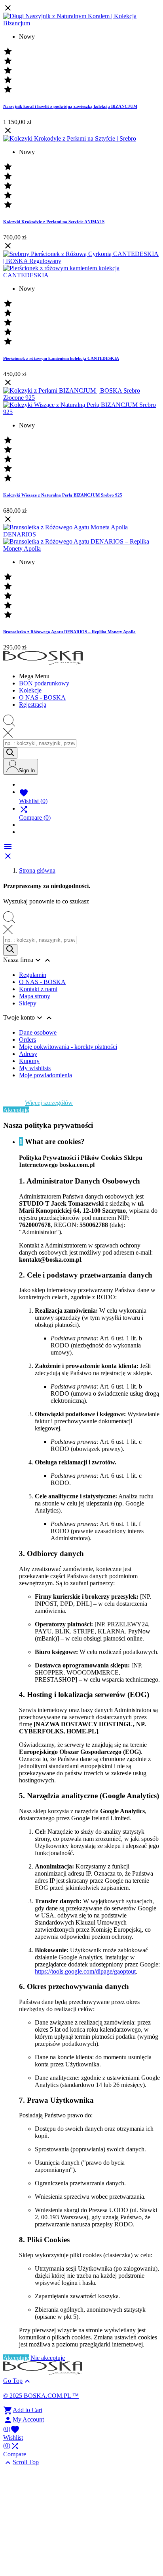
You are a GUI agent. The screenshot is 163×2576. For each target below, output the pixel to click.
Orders (27, 1040)
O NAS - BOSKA (42, 982)
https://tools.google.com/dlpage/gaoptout (85, 1971)
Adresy (28, 1054)
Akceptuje (16, 1110)
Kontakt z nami (38, 989)
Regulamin (33, 975)
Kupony (29, 1061)
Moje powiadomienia (45, 1075)
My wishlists (35, 1068)
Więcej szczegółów (49, 1103)
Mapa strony (35, 996)
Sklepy (28, 1003)
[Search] (10, 753)
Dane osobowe (38, 1032)
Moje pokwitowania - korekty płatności (68, 1047)
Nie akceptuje (48, 2358)
